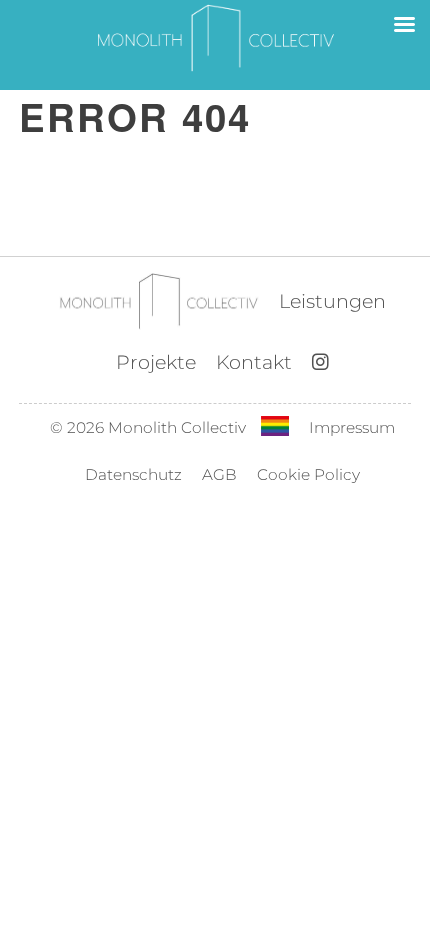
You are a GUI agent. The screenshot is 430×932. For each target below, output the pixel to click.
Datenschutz (133, 474)
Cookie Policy (308, 474)
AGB (219, 474)
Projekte (156, 362)
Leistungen (332, 301)
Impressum (352, 427)
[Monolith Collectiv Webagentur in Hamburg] (158, 302)
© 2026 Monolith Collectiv (148, 427)
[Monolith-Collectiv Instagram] (320, 363)
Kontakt (254, 362)
